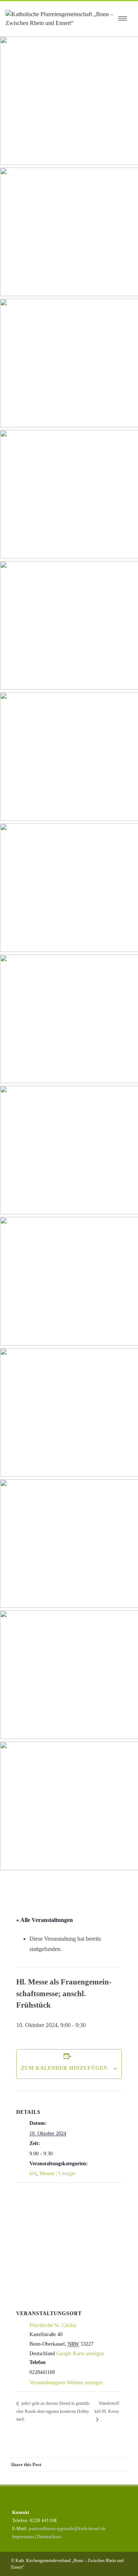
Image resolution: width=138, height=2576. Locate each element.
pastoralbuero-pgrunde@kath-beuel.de (67, 2528)
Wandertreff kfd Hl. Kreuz (107, 2407)
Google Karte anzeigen (80, 2354)
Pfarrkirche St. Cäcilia (53, 2325)
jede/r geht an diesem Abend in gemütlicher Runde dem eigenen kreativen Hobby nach (53, 2411)
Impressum (23, 2537)
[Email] (122, 2478)
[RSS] (107, 2478)
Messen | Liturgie (57, 2173)
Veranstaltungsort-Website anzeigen (66, 2383)
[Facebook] (48, 2478)
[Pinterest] (78, 2478)
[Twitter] (63, 2478)
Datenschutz (49, 2537)
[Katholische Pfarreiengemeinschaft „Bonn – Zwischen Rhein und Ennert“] (60, 19)
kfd (33, 2173)
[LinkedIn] (92, 2478)
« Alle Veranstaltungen (45, 1920)
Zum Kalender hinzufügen (64, 2068)
